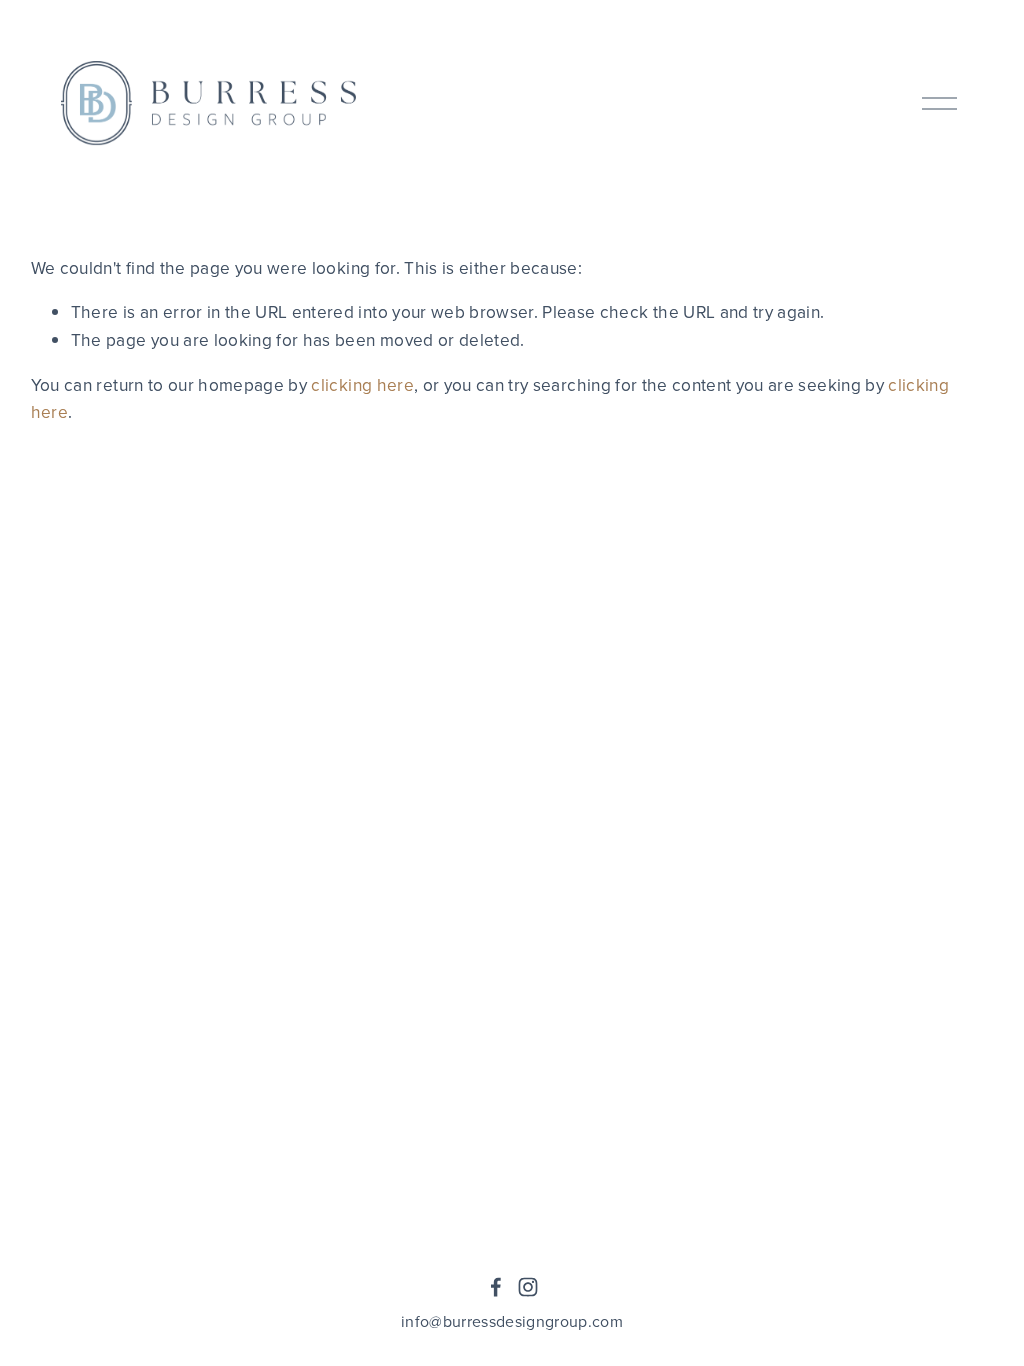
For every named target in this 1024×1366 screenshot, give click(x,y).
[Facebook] (496, 1287)
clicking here (362, 384)
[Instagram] (528, 1287)
